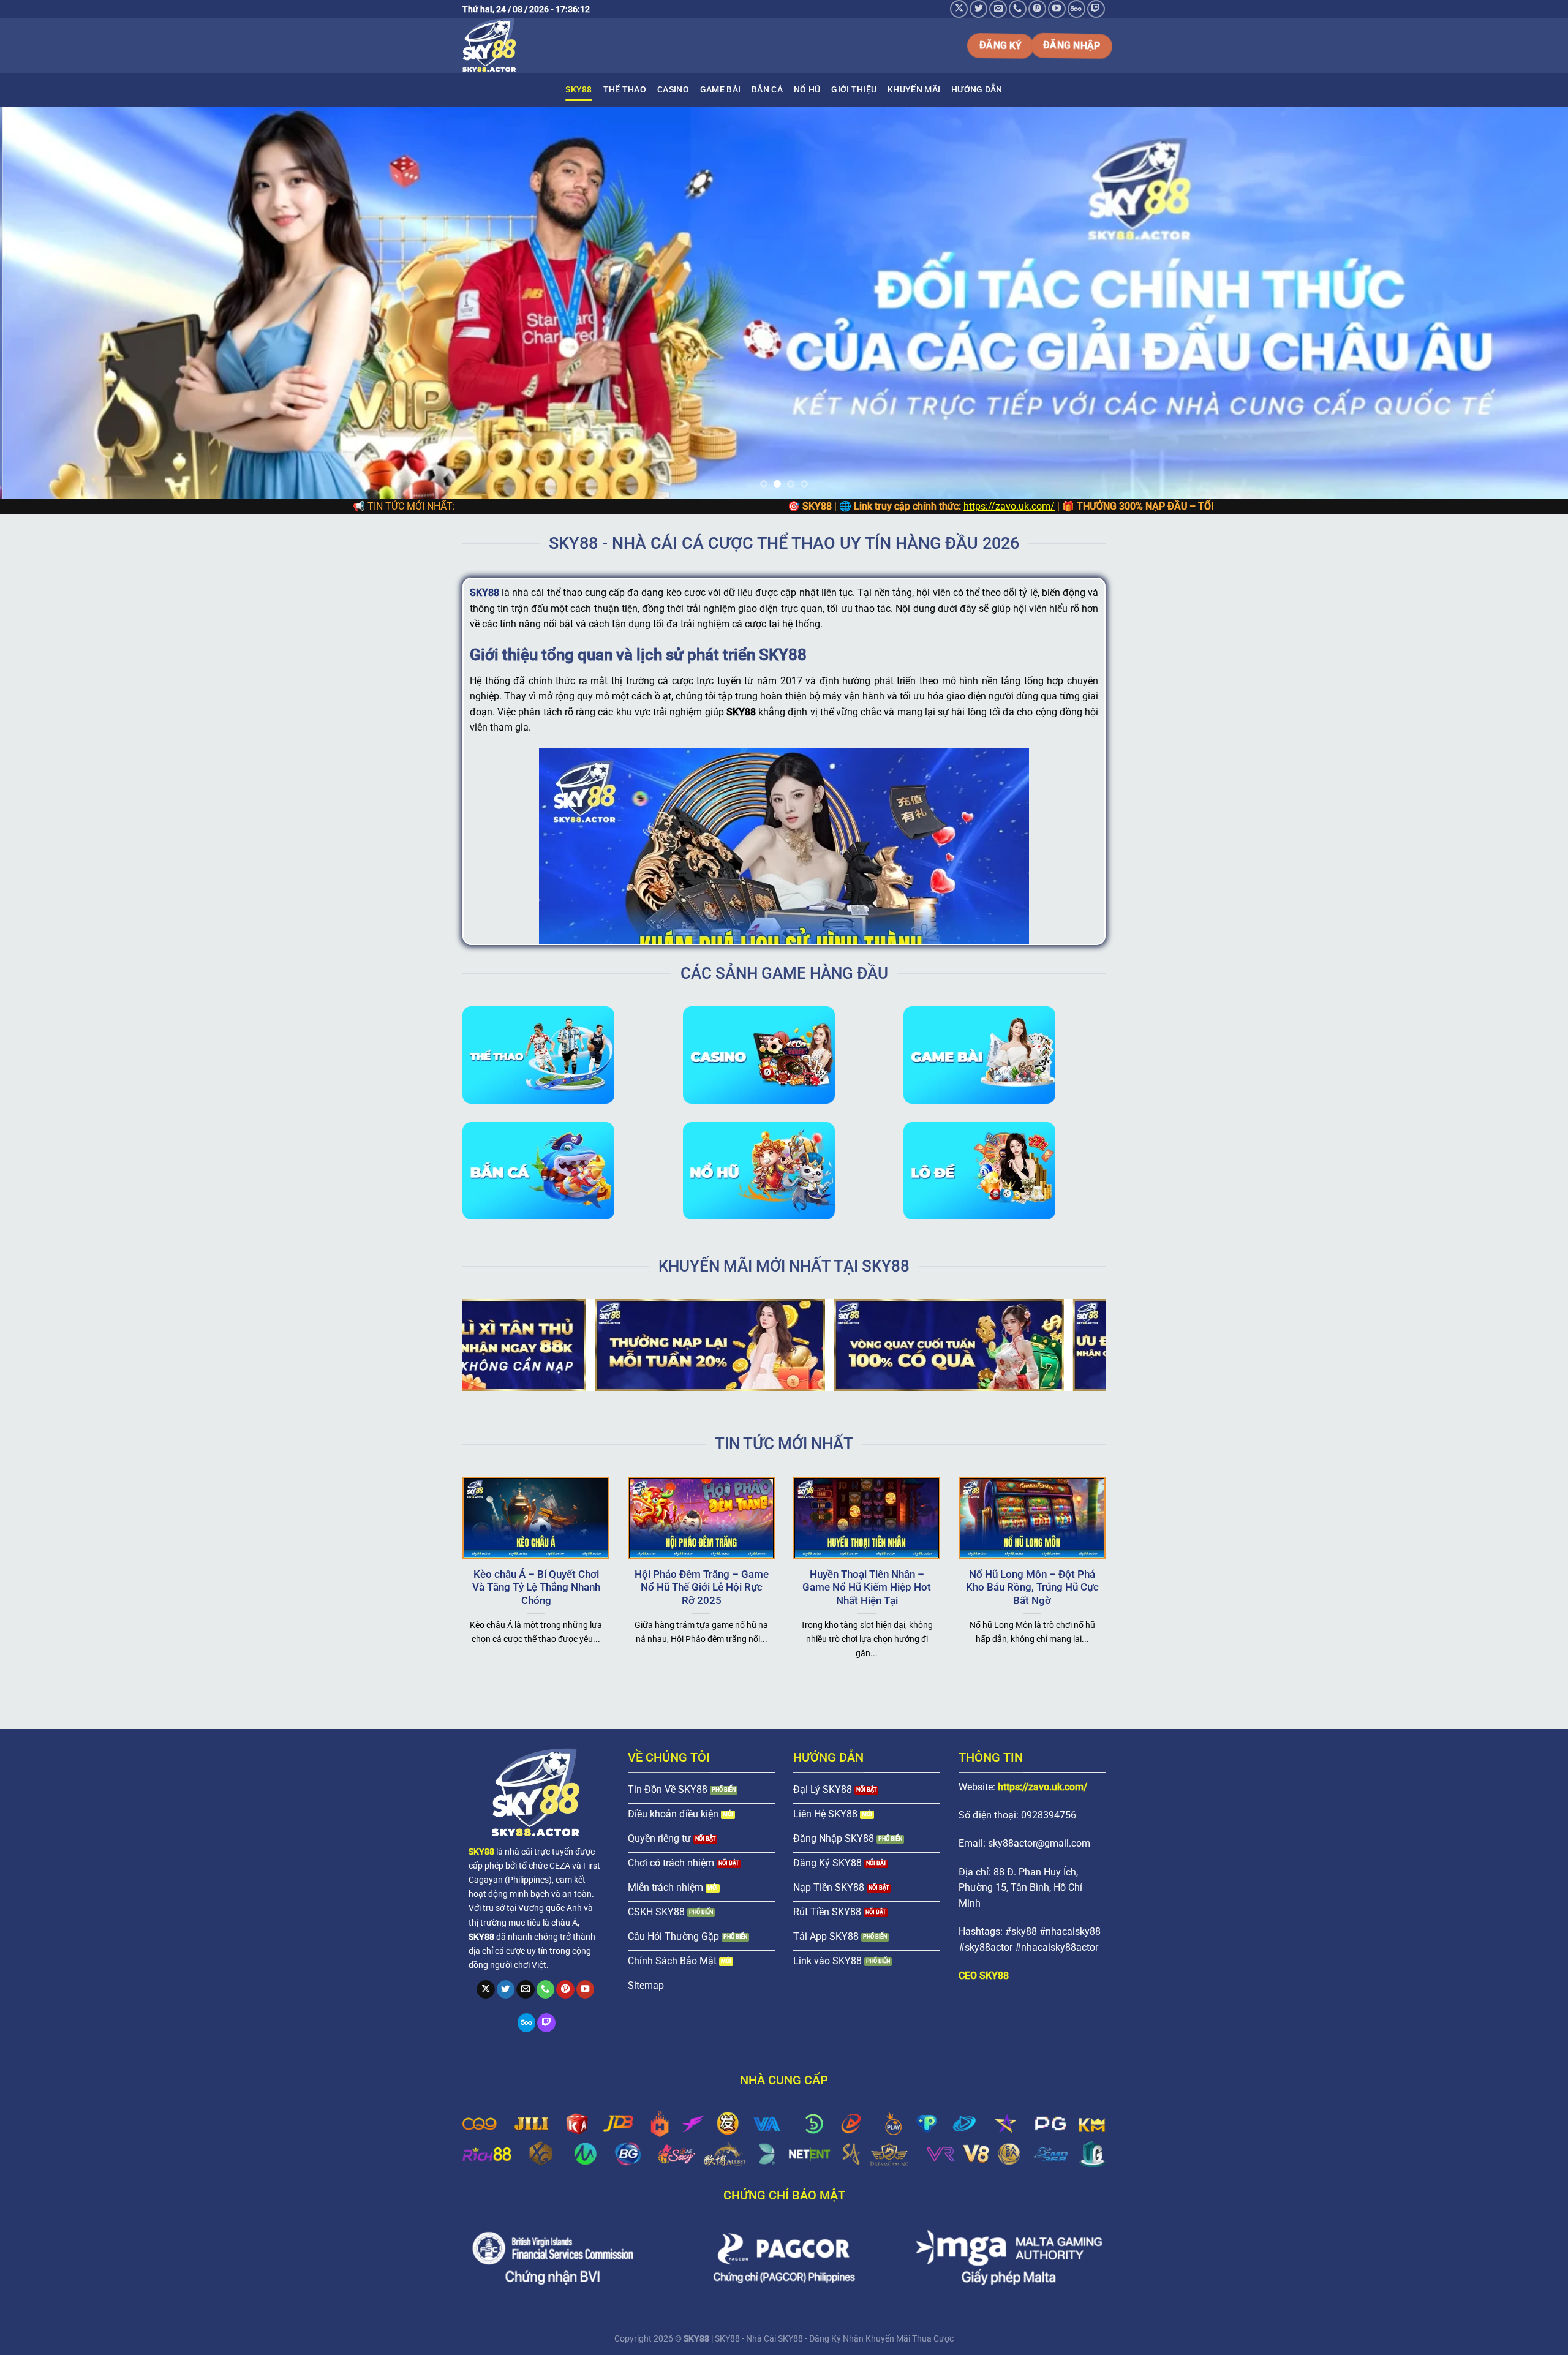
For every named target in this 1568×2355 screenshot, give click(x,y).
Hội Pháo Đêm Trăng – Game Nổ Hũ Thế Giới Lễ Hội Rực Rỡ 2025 (702, 1588)
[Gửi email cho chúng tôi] (998, 9)
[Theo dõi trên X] (959, 9)
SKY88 (579, 90)
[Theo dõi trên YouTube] (1057, 9)
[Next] (1521, 303)
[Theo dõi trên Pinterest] (1037, 9)
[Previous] (47, 303)
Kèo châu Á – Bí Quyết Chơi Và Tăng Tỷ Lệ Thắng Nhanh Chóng (536, 1588)
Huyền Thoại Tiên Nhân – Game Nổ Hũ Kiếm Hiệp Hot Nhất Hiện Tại (867, 1588)
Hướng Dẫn (977, 90)
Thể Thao (625, 90)
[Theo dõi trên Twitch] (1096, 9)
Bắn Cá (767, 90)
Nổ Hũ (807, 90)
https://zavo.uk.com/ (816, 506)
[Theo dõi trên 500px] (1076, 9)
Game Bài (720, 90)
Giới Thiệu (854, 90)
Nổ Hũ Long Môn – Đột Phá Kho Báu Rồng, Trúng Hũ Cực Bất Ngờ (1032, 1588)
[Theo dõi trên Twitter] (978, 9)
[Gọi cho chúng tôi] (1018, 9)
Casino (673, 90)
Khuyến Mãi (914, 90)
